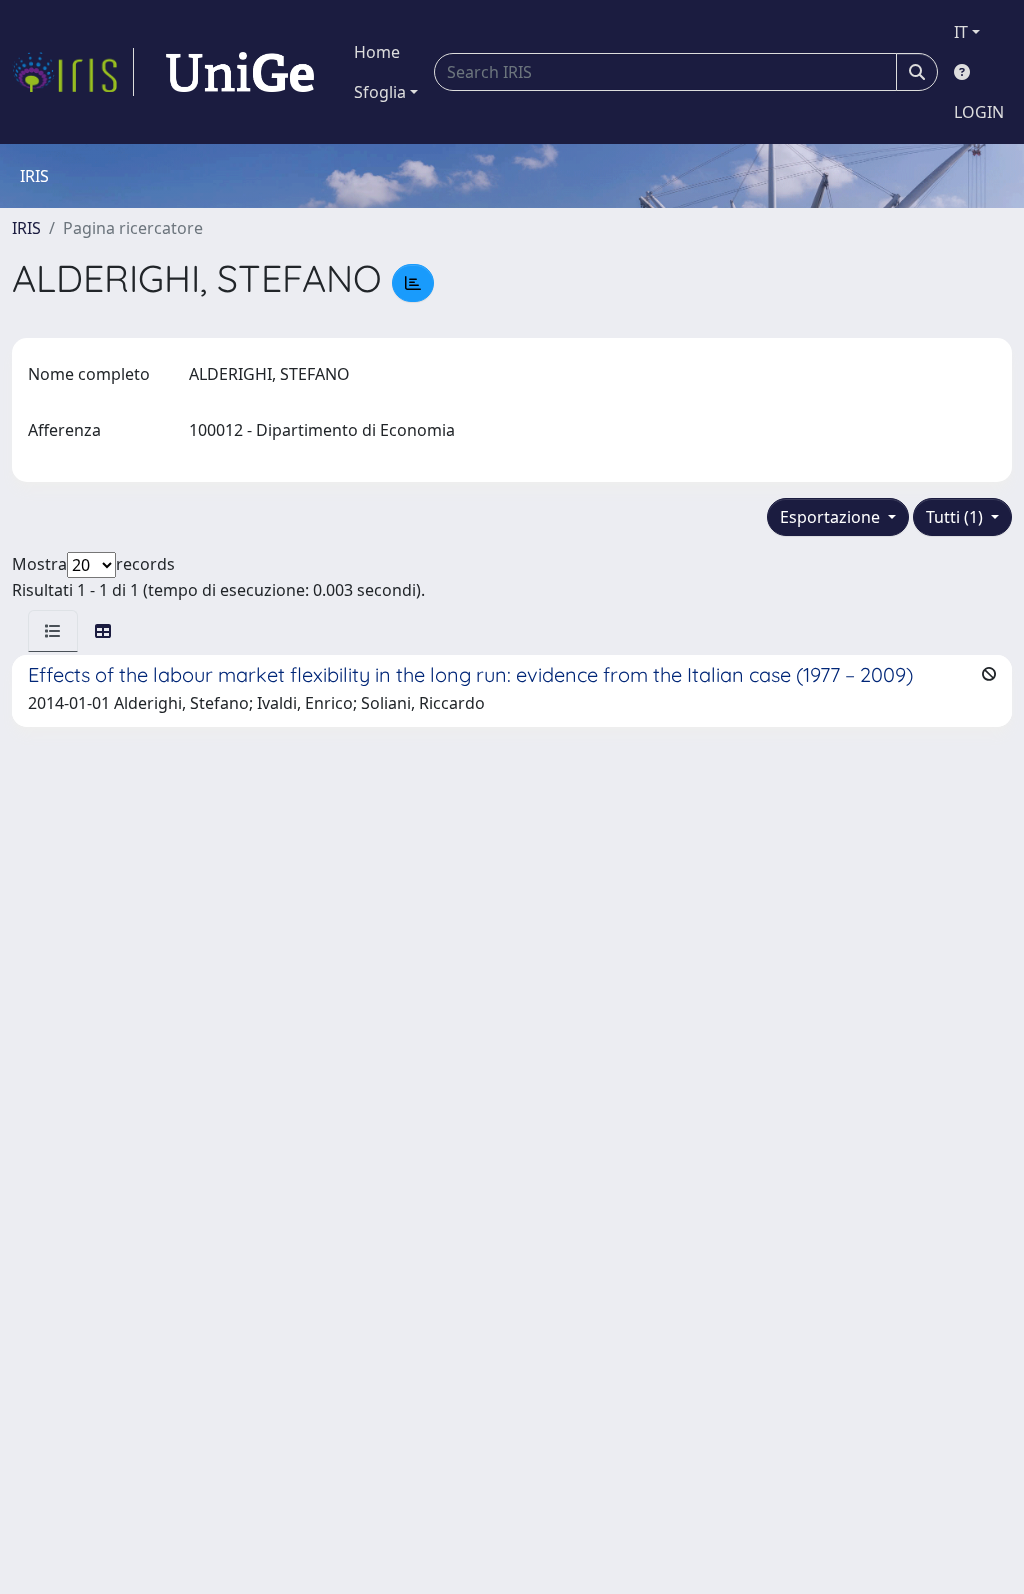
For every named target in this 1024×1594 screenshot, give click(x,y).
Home (377, 52)
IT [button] (961, 32)
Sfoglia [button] (380, 92)
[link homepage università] (240, 72)
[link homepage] (73, 72)
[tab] (53, 631)
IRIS (26, 228)
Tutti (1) (956, 517)
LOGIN (979, 112)
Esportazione (832, 517)
